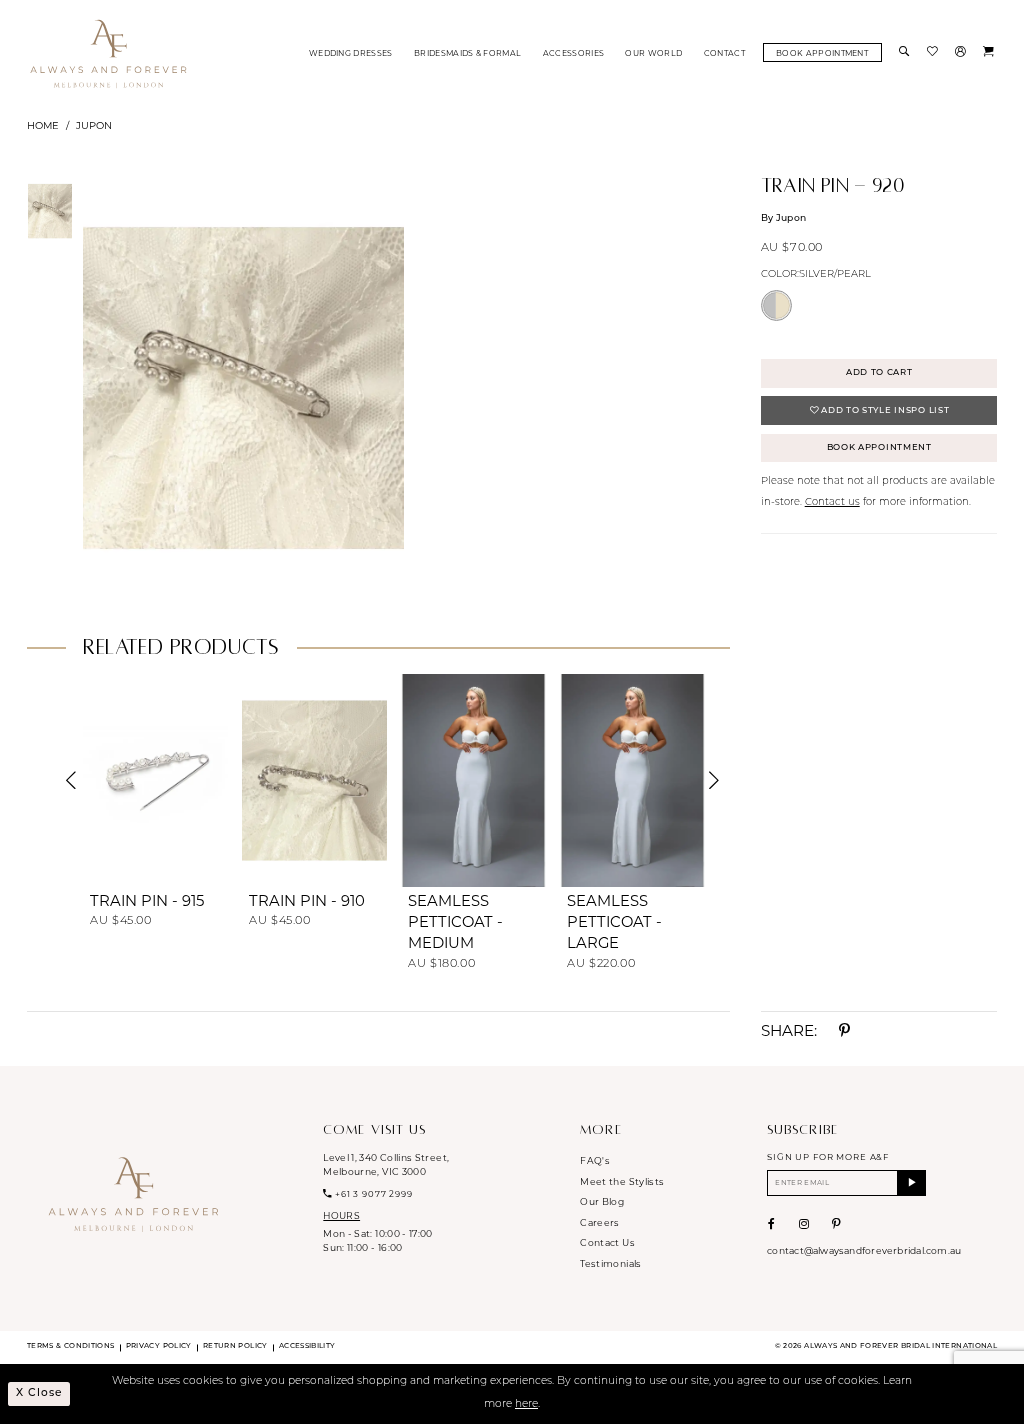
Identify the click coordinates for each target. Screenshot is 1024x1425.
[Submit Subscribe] (912, 1182)
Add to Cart (879, 373)
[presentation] (155, 780)
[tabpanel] (240, 388)
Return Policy (235, 1346)
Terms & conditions (70, 1346)
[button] (962, 53)
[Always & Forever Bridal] (108, 53)
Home (43, 125)
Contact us (832, 502)
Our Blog (602, 1201)
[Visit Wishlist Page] (934, 53)
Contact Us (607, 1242)
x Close (39, 1393)
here (526, 1404)
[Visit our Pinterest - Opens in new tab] (836, 1224)
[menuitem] (350, 53)
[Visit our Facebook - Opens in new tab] (771, 1224)
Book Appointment (879, 448)
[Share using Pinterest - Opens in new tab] (844, 1030)
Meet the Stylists (622, 1181)
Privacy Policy (159, 1346)
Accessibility (307, 1346)
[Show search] (906, 53)
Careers (599, 1222)
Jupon (94, 125)
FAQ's (595, 1160)
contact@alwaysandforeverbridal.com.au (864, 1250)
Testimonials (610, 1263)
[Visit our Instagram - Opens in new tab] (804, 1224)
